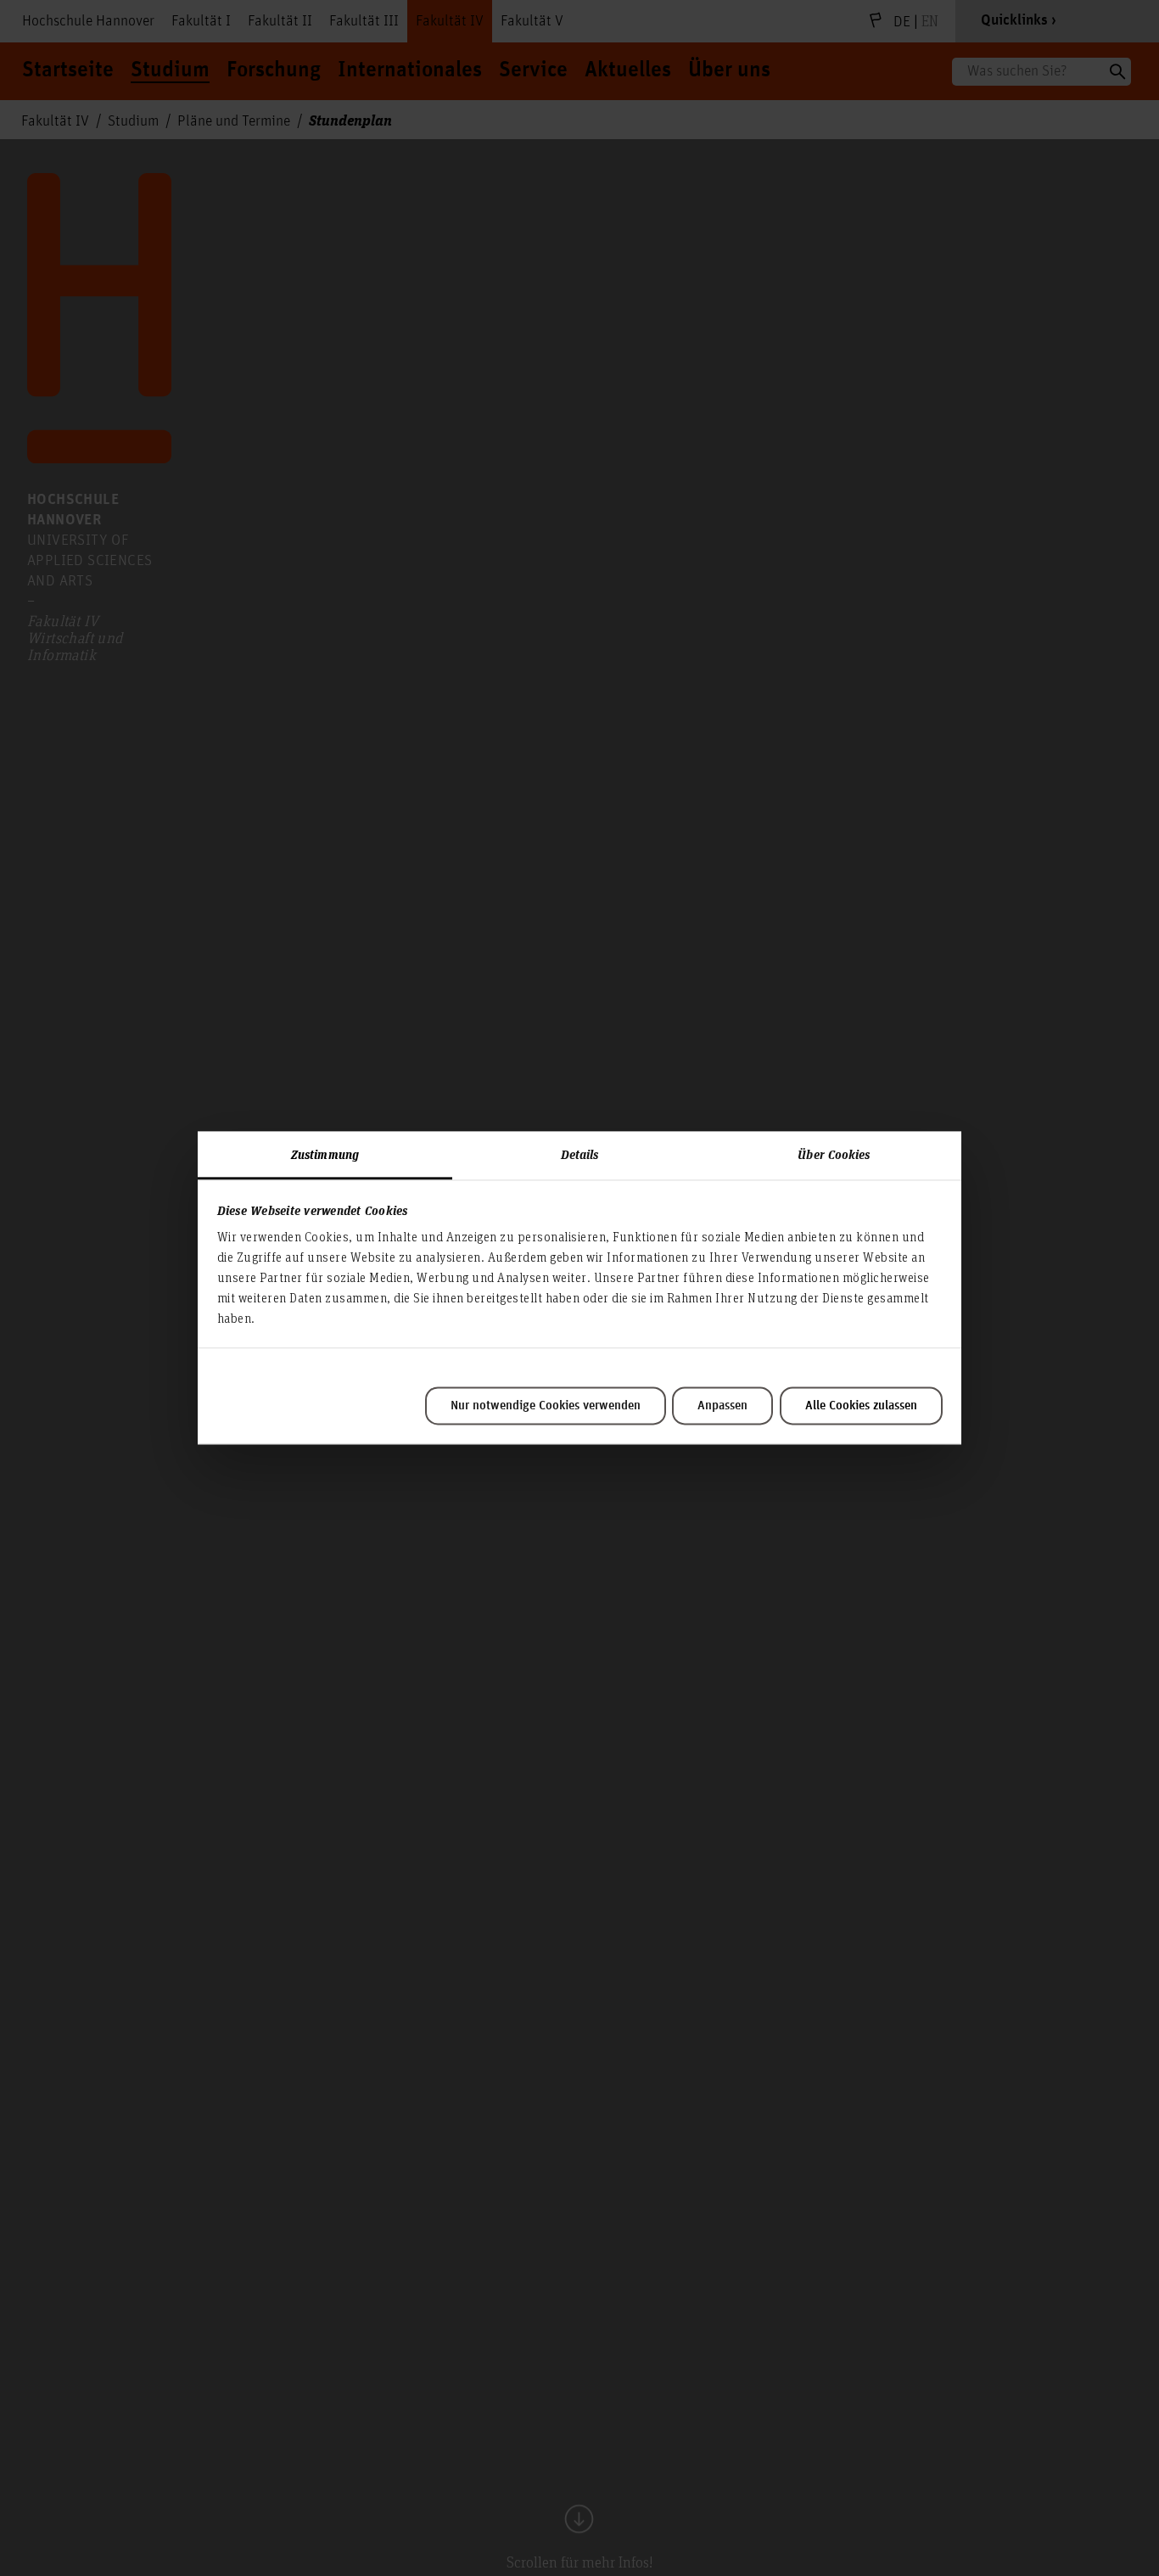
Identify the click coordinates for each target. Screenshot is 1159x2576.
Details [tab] (580, 1154)
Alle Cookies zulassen (861, 1406)
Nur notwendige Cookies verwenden (546, 1406)
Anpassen (722, 1406)
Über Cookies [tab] (834, 1154)
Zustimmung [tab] (325, 1154)
